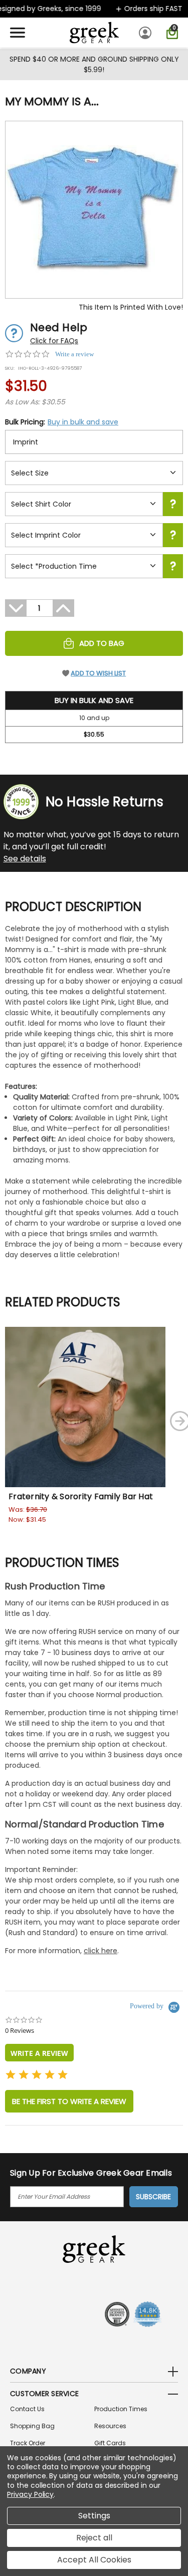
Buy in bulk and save (83, 422)
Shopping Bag (32, 2426)
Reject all (94, 2538)
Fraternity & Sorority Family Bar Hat (81, 1496)
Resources (110, 2426)
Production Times (121, 2409)
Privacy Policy (30, 2494)
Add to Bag (102, 643)
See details (25, 859)
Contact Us (27, 2409)
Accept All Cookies (94, 2560)
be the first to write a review (69, 2101)
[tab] (39, 2053)
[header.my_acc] (147, 33)
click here (101, 1951)
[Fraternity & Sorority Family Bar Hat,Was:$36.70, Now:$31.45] (85, 1407)
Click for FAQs (54, 341)
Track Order (28, 2443)
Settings (94, 2516)
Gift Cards (110, 2443)
